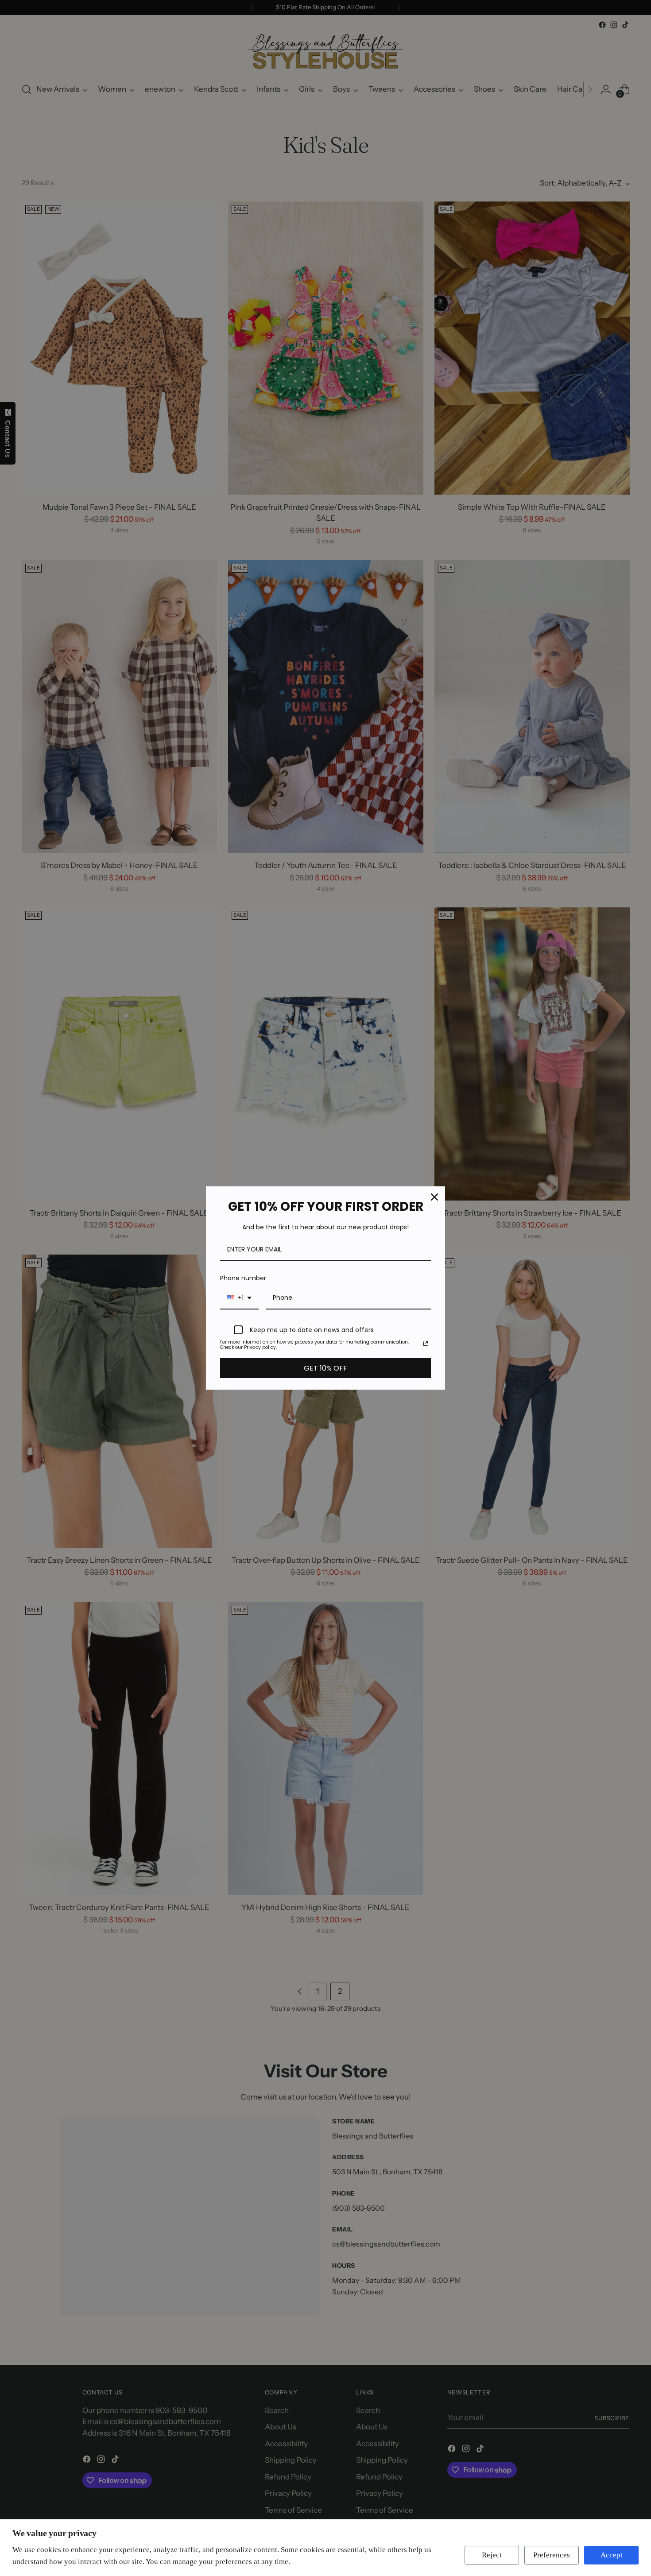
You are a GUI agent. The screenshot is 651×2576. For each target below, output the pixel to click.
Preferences (552, 2555)
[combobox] (239, 1298)
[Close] (434, 1197)
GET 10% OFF (325, 1368)
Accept (612, 2555)
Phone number (243, 1278)
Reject (492, 2555)
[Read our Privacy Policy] (426, 1344)
